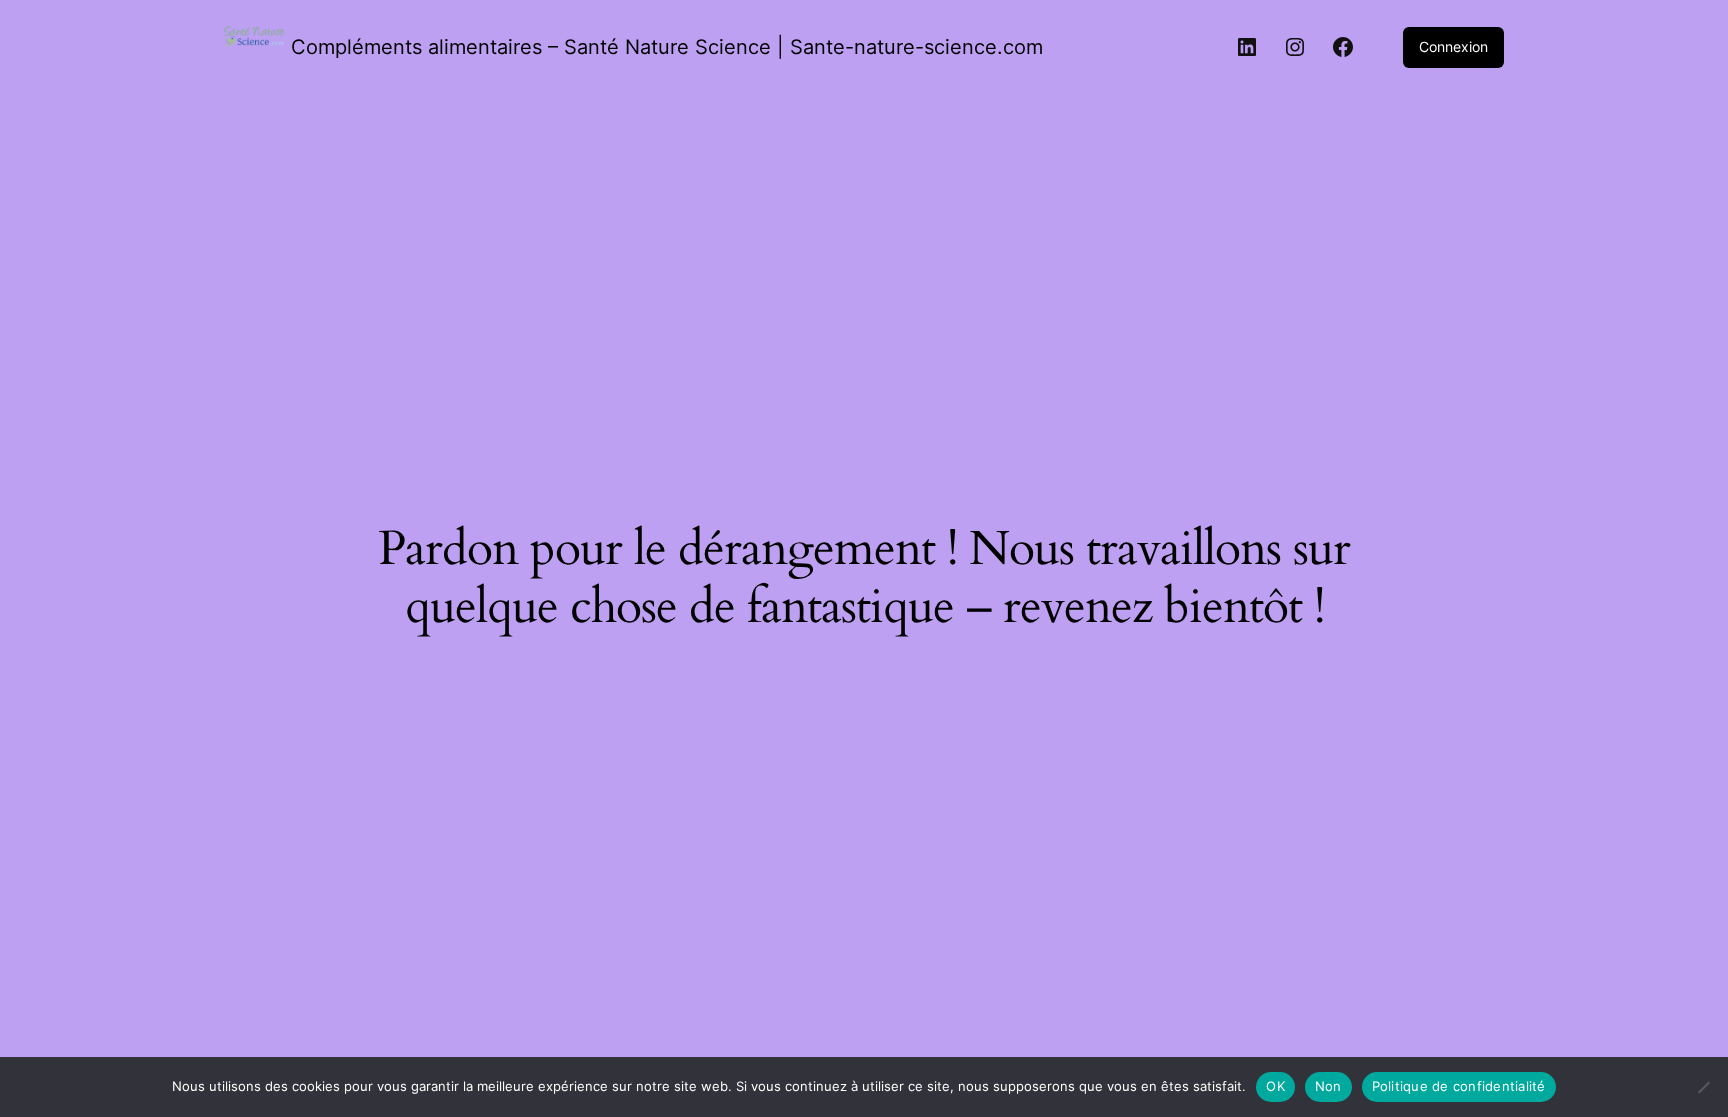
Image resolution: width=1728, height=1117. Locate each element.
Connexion (1453, 46)
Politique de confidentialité (1459, 1086)
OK (1275, 1086)
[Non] (1703, 1087)
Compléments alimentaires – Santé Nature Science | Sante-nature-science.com (667, 47)
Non (1328, 1086)
